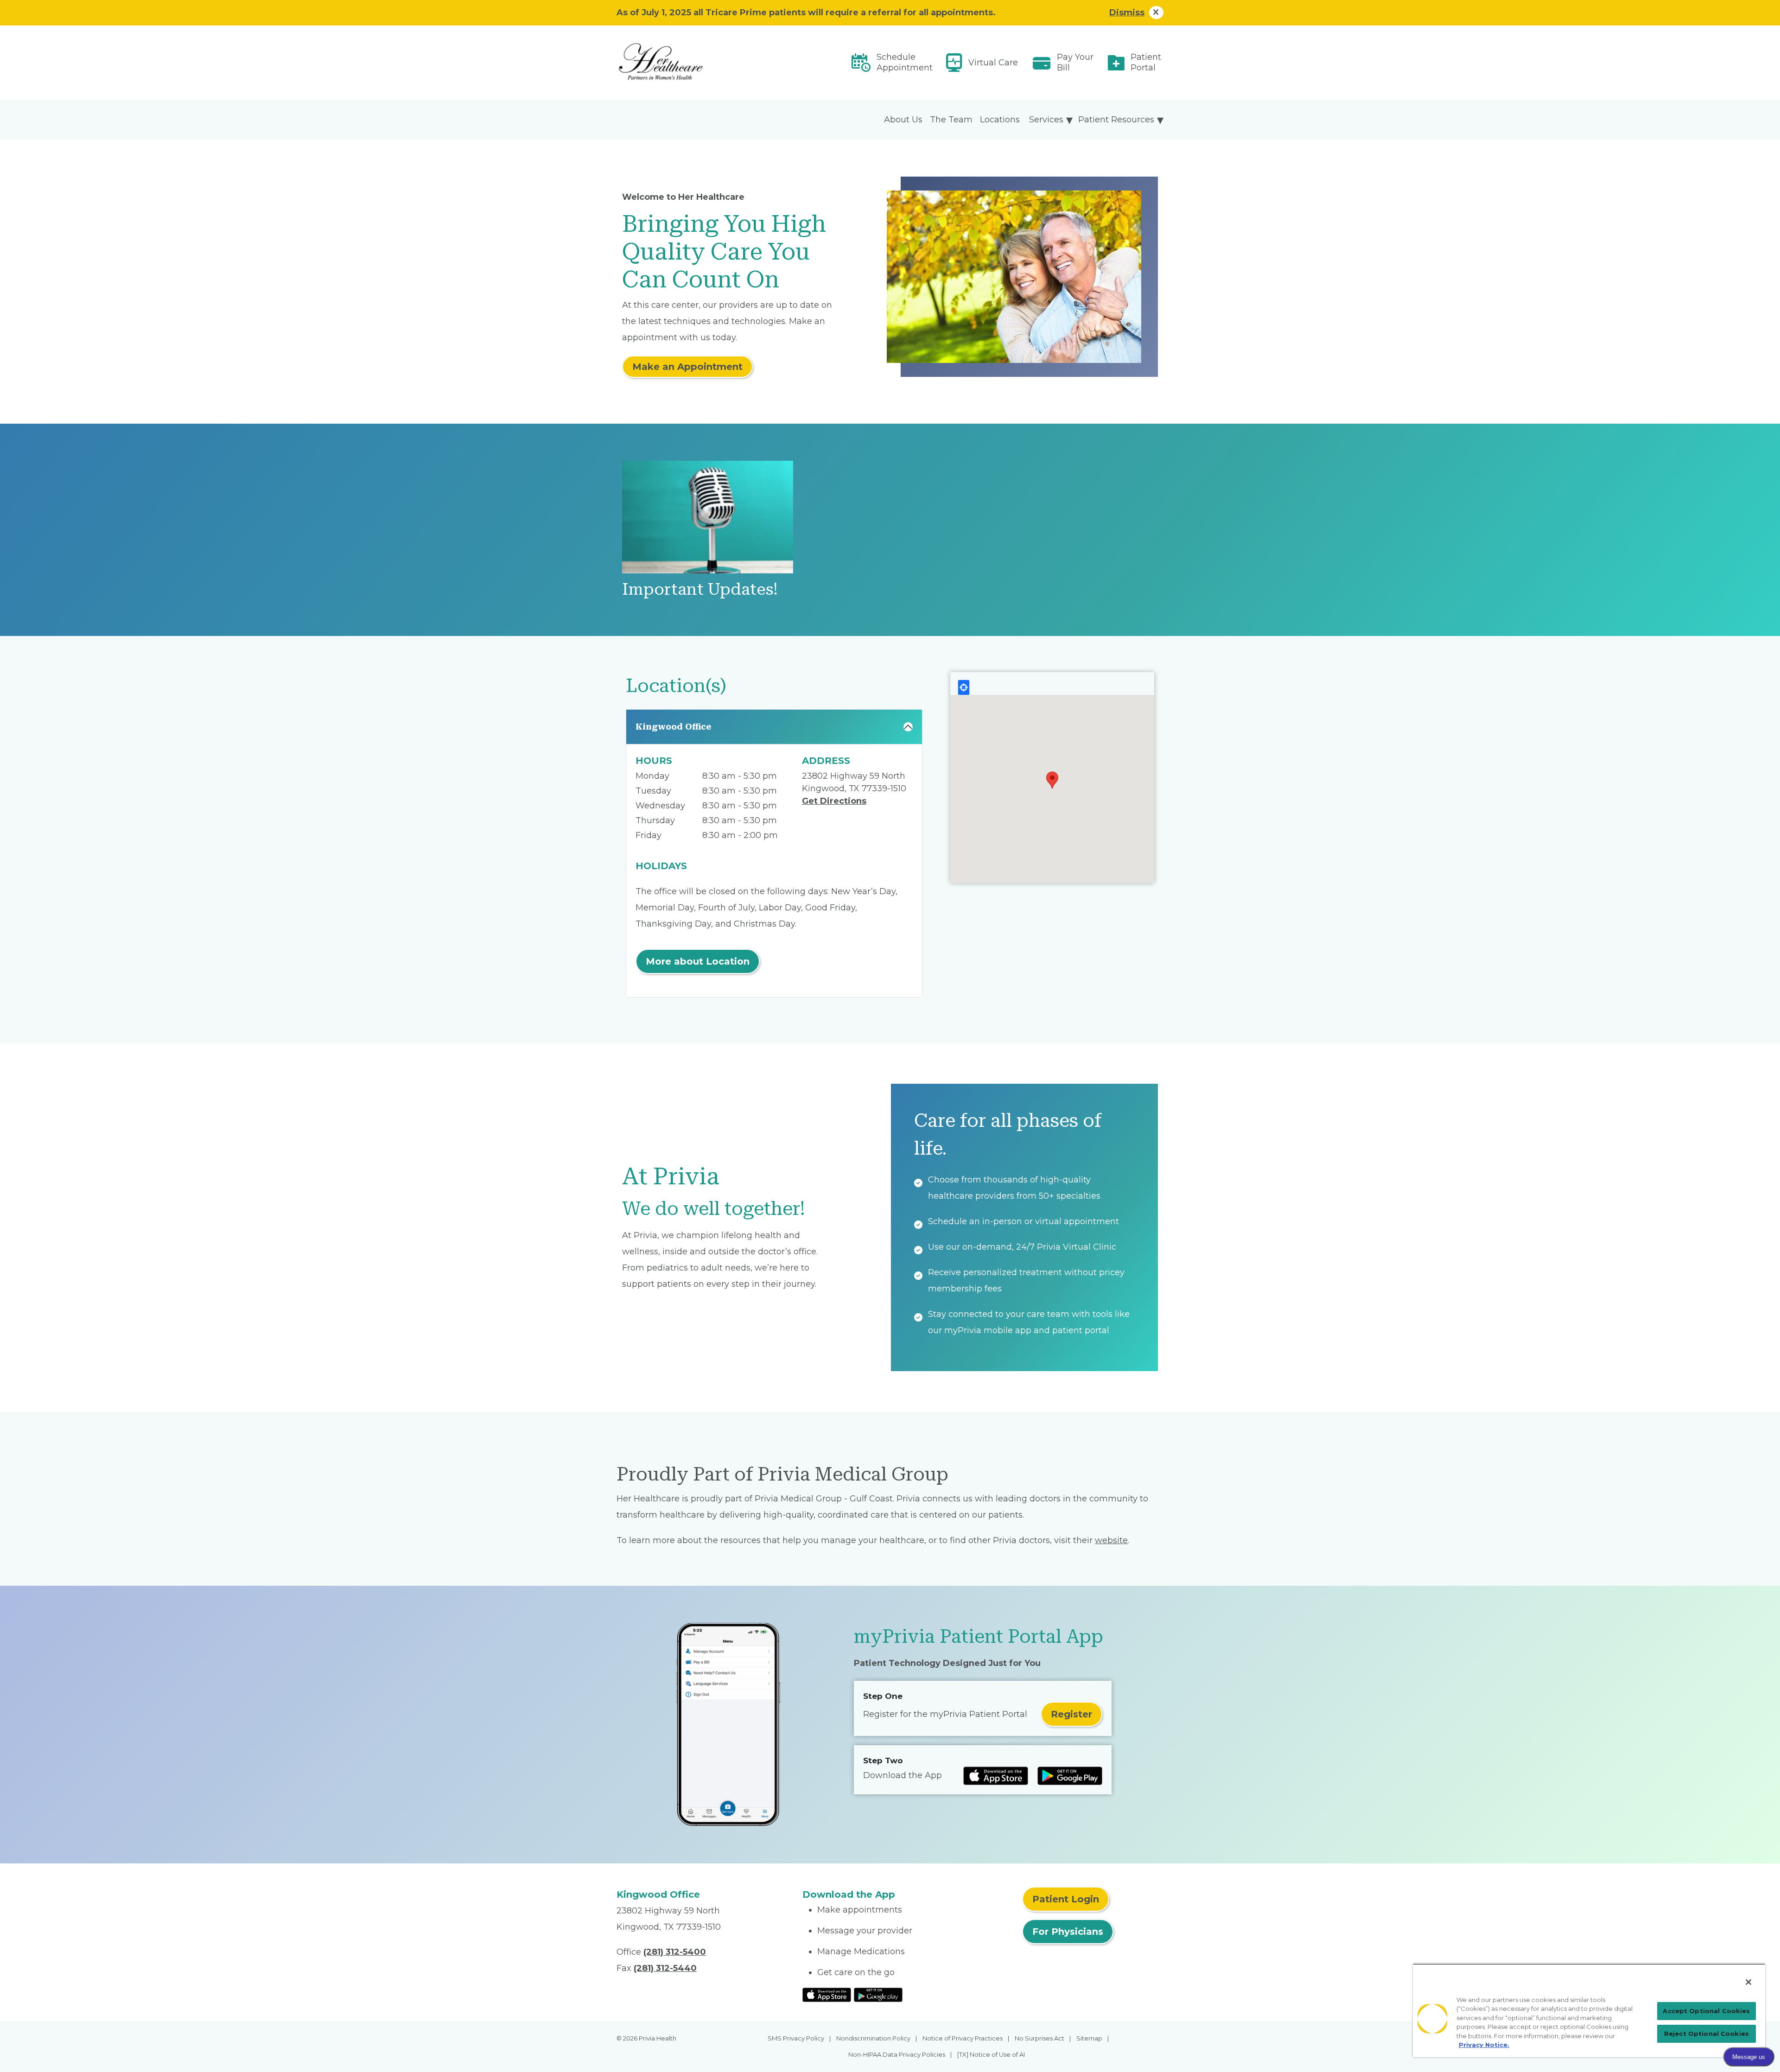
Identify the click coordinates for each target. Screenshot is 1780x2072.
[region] (1589, 2010)
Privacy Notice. (1484, 2045)
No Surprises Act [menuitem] (1039, 2038)
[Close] (1748, 1982)
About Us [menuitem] (903, 120)
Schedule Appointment (905, 62)
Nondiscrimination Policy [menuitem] (873, 2038)
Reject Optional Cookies (1707, 2034)
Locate (964, 687)
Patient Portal (1146, 62)
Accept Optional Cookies (1706, 2011)
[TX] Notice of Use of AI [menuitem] (991, 2054)
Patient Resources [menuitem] (1116, 120)
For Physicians (1068, 1932)
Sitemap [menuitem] (1089, 2038)
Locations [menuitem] (1000, 120)
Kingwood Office (674, 727)
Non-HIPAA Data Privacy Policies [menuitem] (897, 2054)
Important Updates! (700, 589)
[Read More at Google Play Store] (878, 1994)
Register (1071, 1714)
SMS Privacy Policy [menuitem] (796, 2038)
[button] (1052, 780)
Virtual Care (993, 63)
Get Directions (834, 801)
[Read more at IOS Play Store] (996, 1776)
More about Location (698, 961)
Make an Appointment (687, 367)
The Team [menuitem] (951, 120)
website (1111, 1540)
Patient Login (1066, 1899)
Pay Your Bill (1075, 62)
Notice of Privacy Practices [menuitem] (963, 2038)
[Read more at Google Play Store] (1070, 1776)
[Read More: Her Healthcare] (704, 63)
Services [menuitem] (1046, 120)
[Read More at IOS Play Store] (827, 1994)
